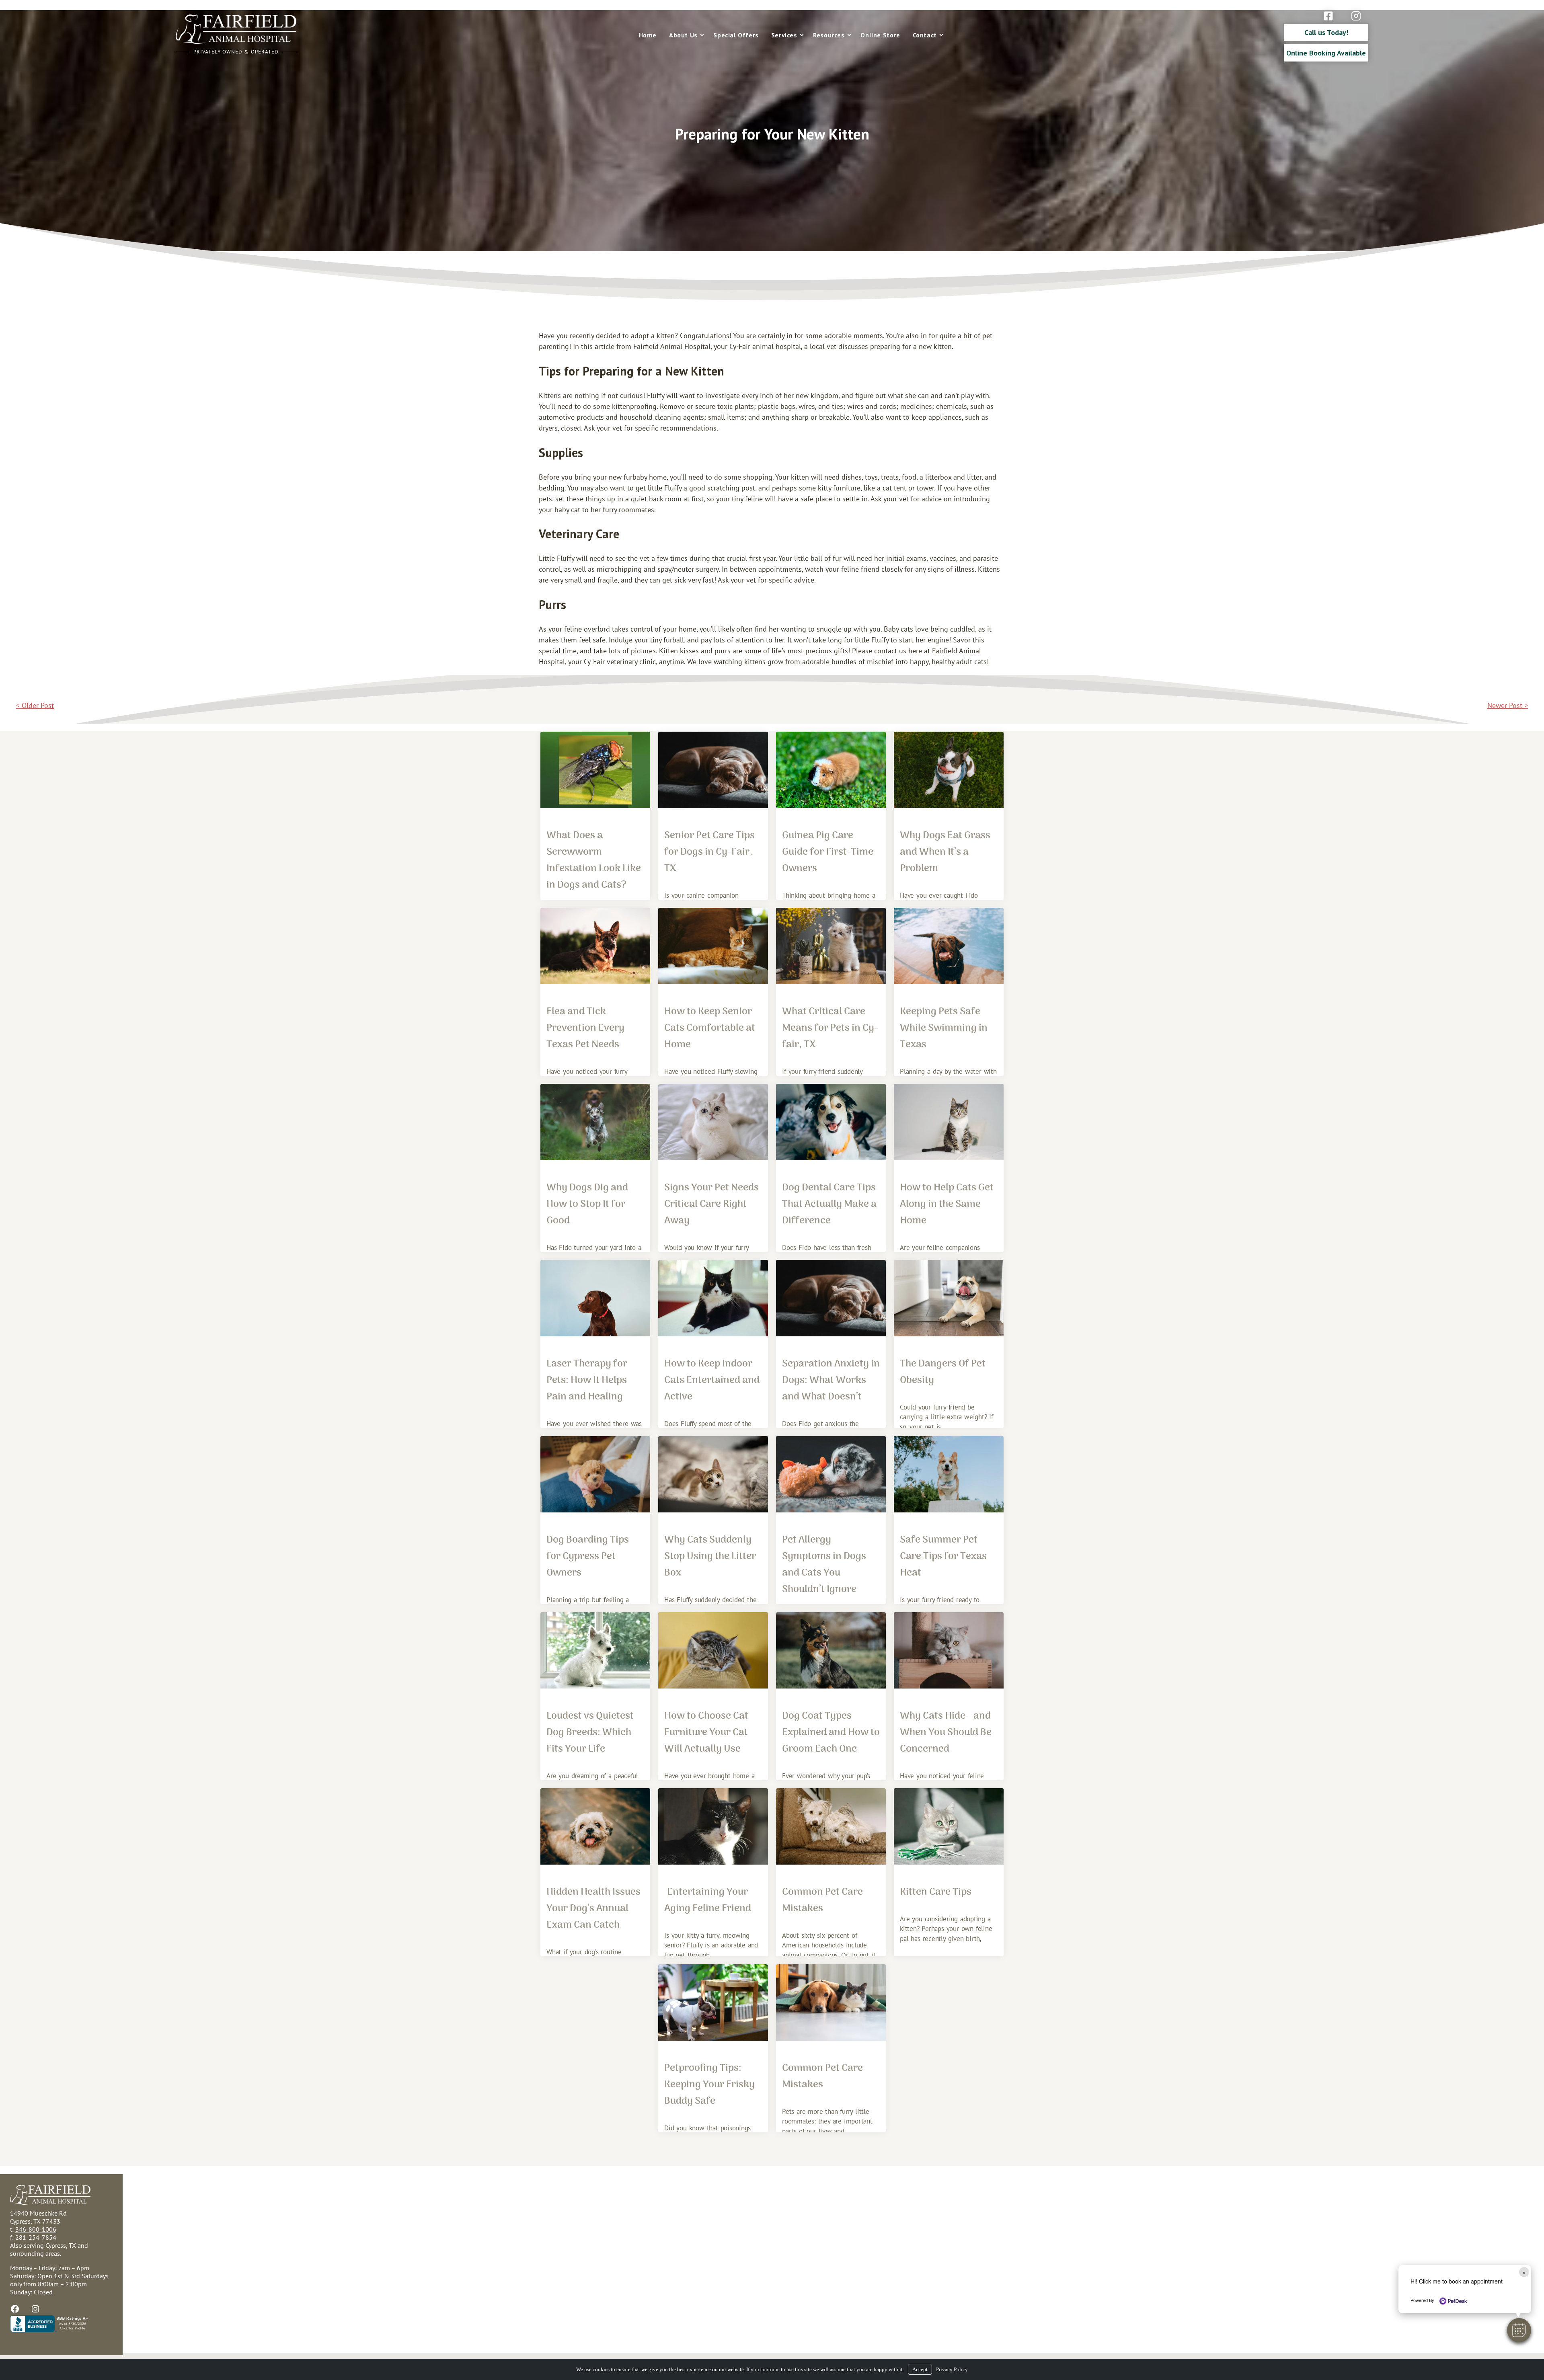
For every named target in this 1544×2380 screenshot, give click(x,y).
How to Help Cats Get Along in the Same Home (947, 1204)
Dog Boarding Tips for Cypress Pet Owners (588, 1556)
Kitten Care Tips (936, 1892)
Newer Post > (1508, 705)
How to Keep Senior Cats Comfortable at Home (710, 1028)
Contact (925, 35)
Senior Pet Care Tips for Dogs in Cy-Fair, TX (709, 852)
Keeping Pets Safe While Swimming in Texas (944, 1028)
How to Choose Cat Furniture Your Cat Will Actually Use (706, 1733)
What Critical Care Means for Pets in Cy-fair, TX (830, 1028)
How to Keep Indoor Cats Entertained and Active (712, 1380)
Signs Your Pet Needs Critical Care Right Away (711, 1204)
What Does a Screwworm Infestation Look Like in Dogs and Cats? (594, 860)
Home (648, 35)
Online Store (880, 35)
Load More (772, 2159)
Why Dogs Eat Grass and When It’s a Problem (945, 852)
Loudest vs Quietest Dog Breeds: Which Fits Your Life (590, 1733)
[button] (1519, 2330)
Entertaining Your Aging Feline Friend (708, 1900)
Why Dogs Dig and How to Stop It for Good (587, 1204)
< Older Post (35, 705)
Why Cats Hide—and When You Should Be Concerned (946, 1733)
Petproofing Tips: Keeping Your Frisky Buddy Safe (709, 2085)
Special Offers (736, 35)
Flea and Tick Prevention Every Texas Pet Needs (585, 1028)
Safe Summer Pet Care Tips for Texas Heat (943, 1556)
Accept (920, 2369)
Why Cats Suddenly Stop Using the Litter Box (710, 1556)
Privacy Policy (952, 2369)
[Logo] (236, 42)
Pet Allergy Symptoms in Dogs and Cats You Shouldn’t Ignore (824, 1565)
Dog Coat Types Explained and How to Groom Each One (831, 1733)
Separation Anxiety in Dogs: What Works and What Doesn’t (831, 1380)
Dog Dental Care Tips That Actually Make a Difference (829, 1204)
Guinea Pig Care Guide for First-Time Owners (828, 852)
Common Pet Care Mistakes (822, 1900)
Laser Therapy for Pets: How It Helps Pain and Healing (587, 1380)
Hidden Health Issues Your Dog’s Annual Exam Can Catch (593, 1909)
